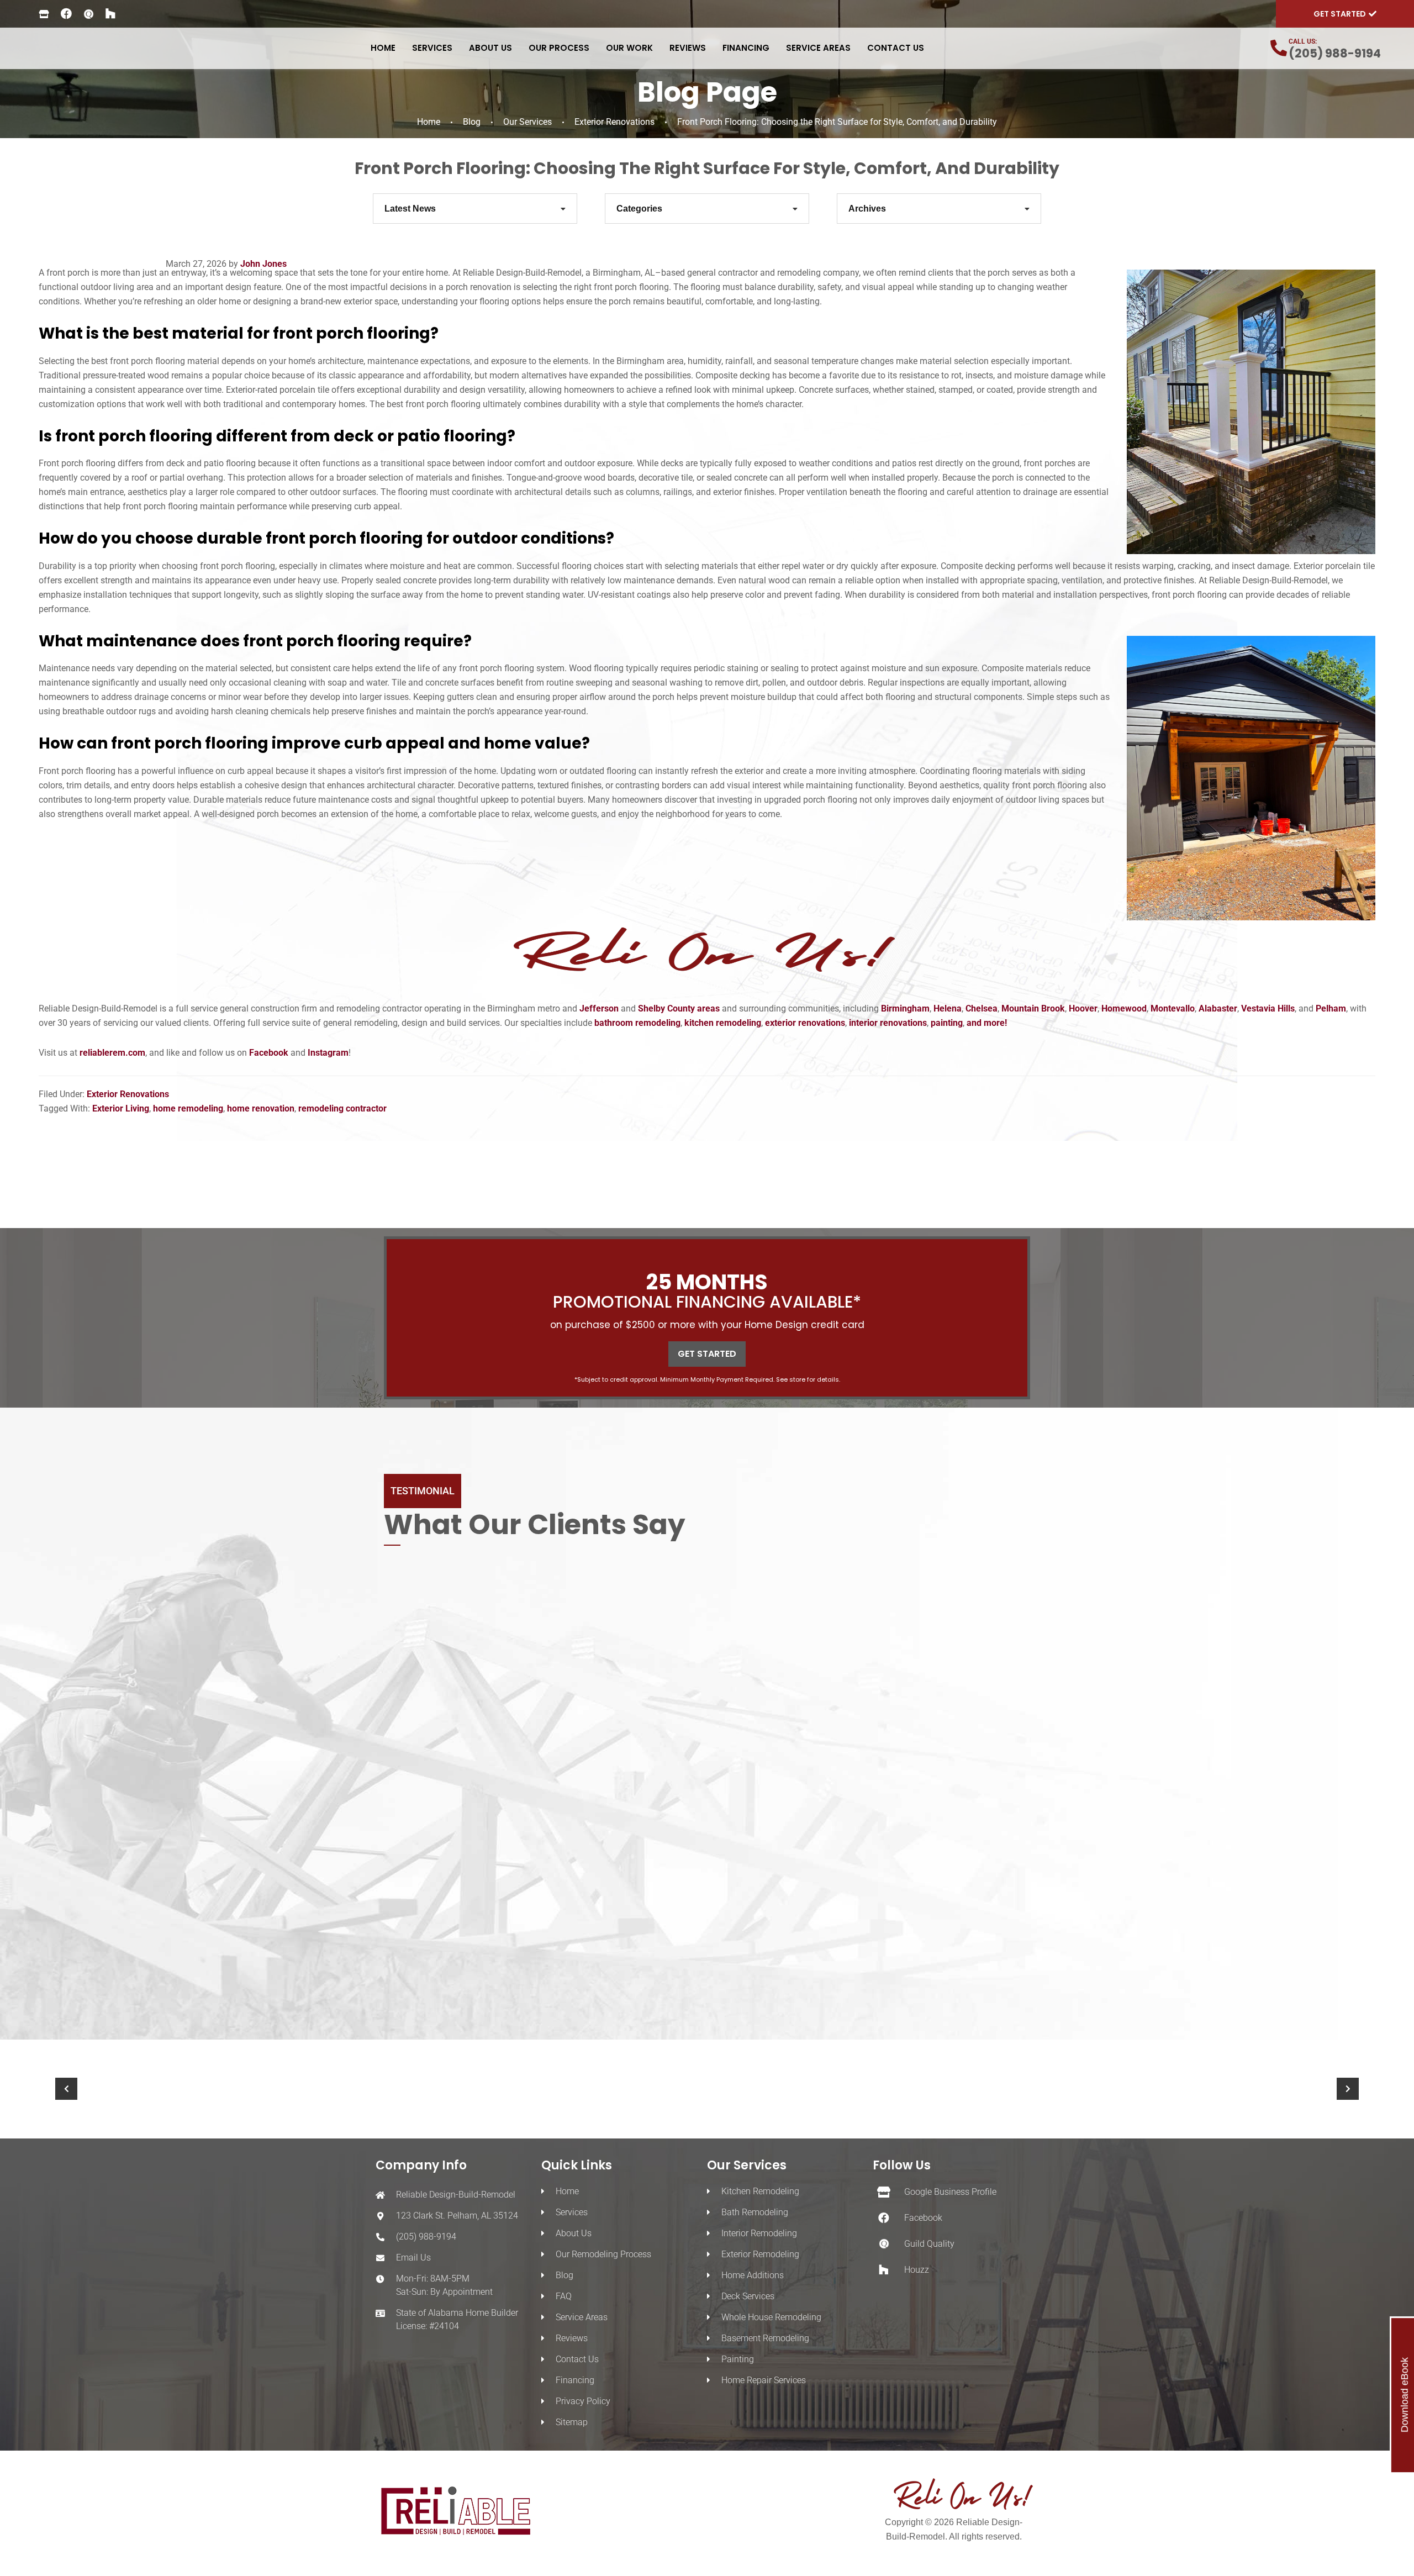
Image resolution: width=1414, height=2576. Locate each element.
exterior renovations (805, 1023)
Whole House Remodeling (771, 2317)
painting (947, 1023)
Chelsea (982, 1008)
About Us (574, 2233)
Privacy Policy (583, 2401)
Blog (472, 122)
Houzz (917, 2270)
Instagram (328, 1053)
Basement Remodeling (765, 2338)
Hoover (1083, 1008)
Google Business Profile (950, 2192)
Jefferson (600, 1008)
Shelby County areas (679, 1008)
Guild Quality (929, 2244)
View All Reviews (598, 1991)
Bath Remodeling (755, 2212)
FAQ (564, 2296)
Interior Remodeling (759, 2233)
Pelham (1331, 1008)
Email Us (413, 2258)
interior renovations (888, 1023)
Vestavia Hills (1268, 1008)
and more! (987, 1023)
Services (572, 2212)
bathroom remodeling (637, 1023)
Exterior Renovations (614, 122)
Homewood (1124, 1008)
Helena (948, 1008)
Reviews (572, 2338)
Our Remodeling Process (603, 2254)
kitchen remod (713, 1023)
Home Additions (753, 2275)
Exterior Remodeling (760, 2254)
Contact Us (577, 2359)
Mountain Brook (1033, 1008)
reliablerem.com (112, 1053)
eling (751, 1023)
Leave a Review (722, 1991)
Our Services (527, 122)
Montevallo (1173, 1008)
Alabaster (1218, 1008)
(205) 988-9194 (1335, 53)
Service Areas (582, 2317)
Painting (738, 2359)
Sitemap (572, 2422)
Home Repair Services (764, 2380)
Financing (575, 2380)
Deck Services (748, 2296)
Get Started (707, 1354)
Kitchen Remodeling (760, 2191)
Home (429, 122)
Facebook (269, 1053)
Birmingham (905, 1008)
